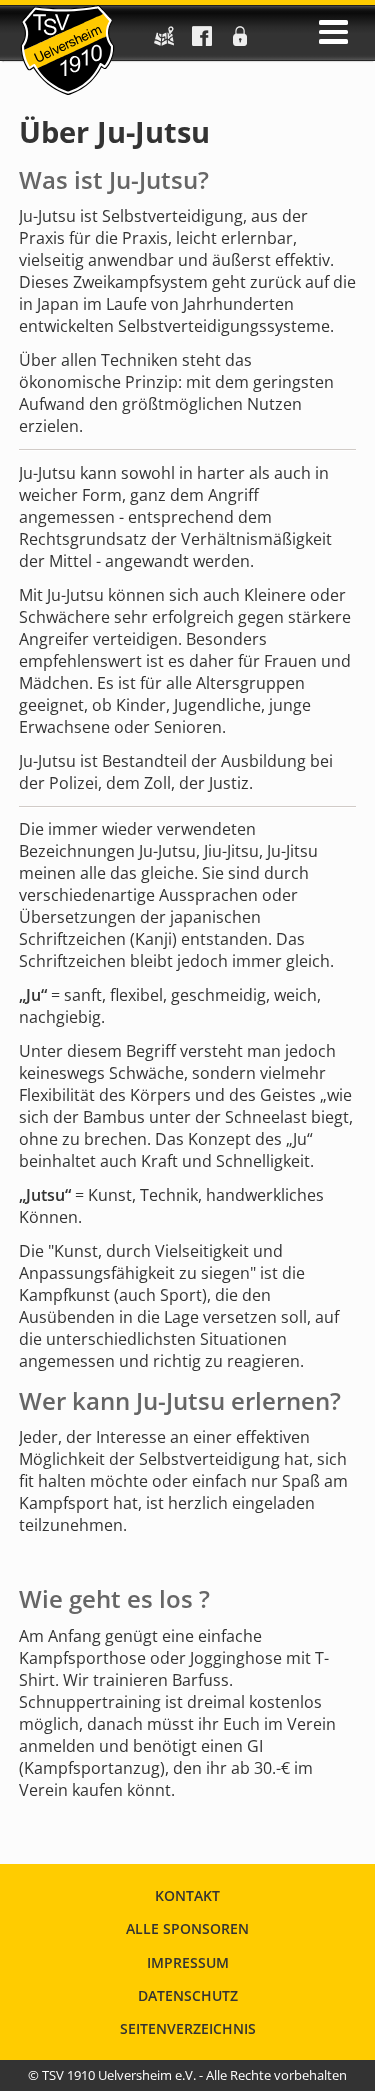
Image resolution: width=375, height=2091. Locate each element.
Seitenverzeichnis (188, 2028)
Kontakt (187, 1895)
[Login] (240, 42)
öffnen (333, 32)
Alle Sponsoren (187, 1928)
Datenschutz (188, 1995)
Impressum (188, 1962)
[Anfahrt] (164, 42)
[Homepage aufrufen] (67, 50)
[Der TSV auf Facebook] (202, 42)
